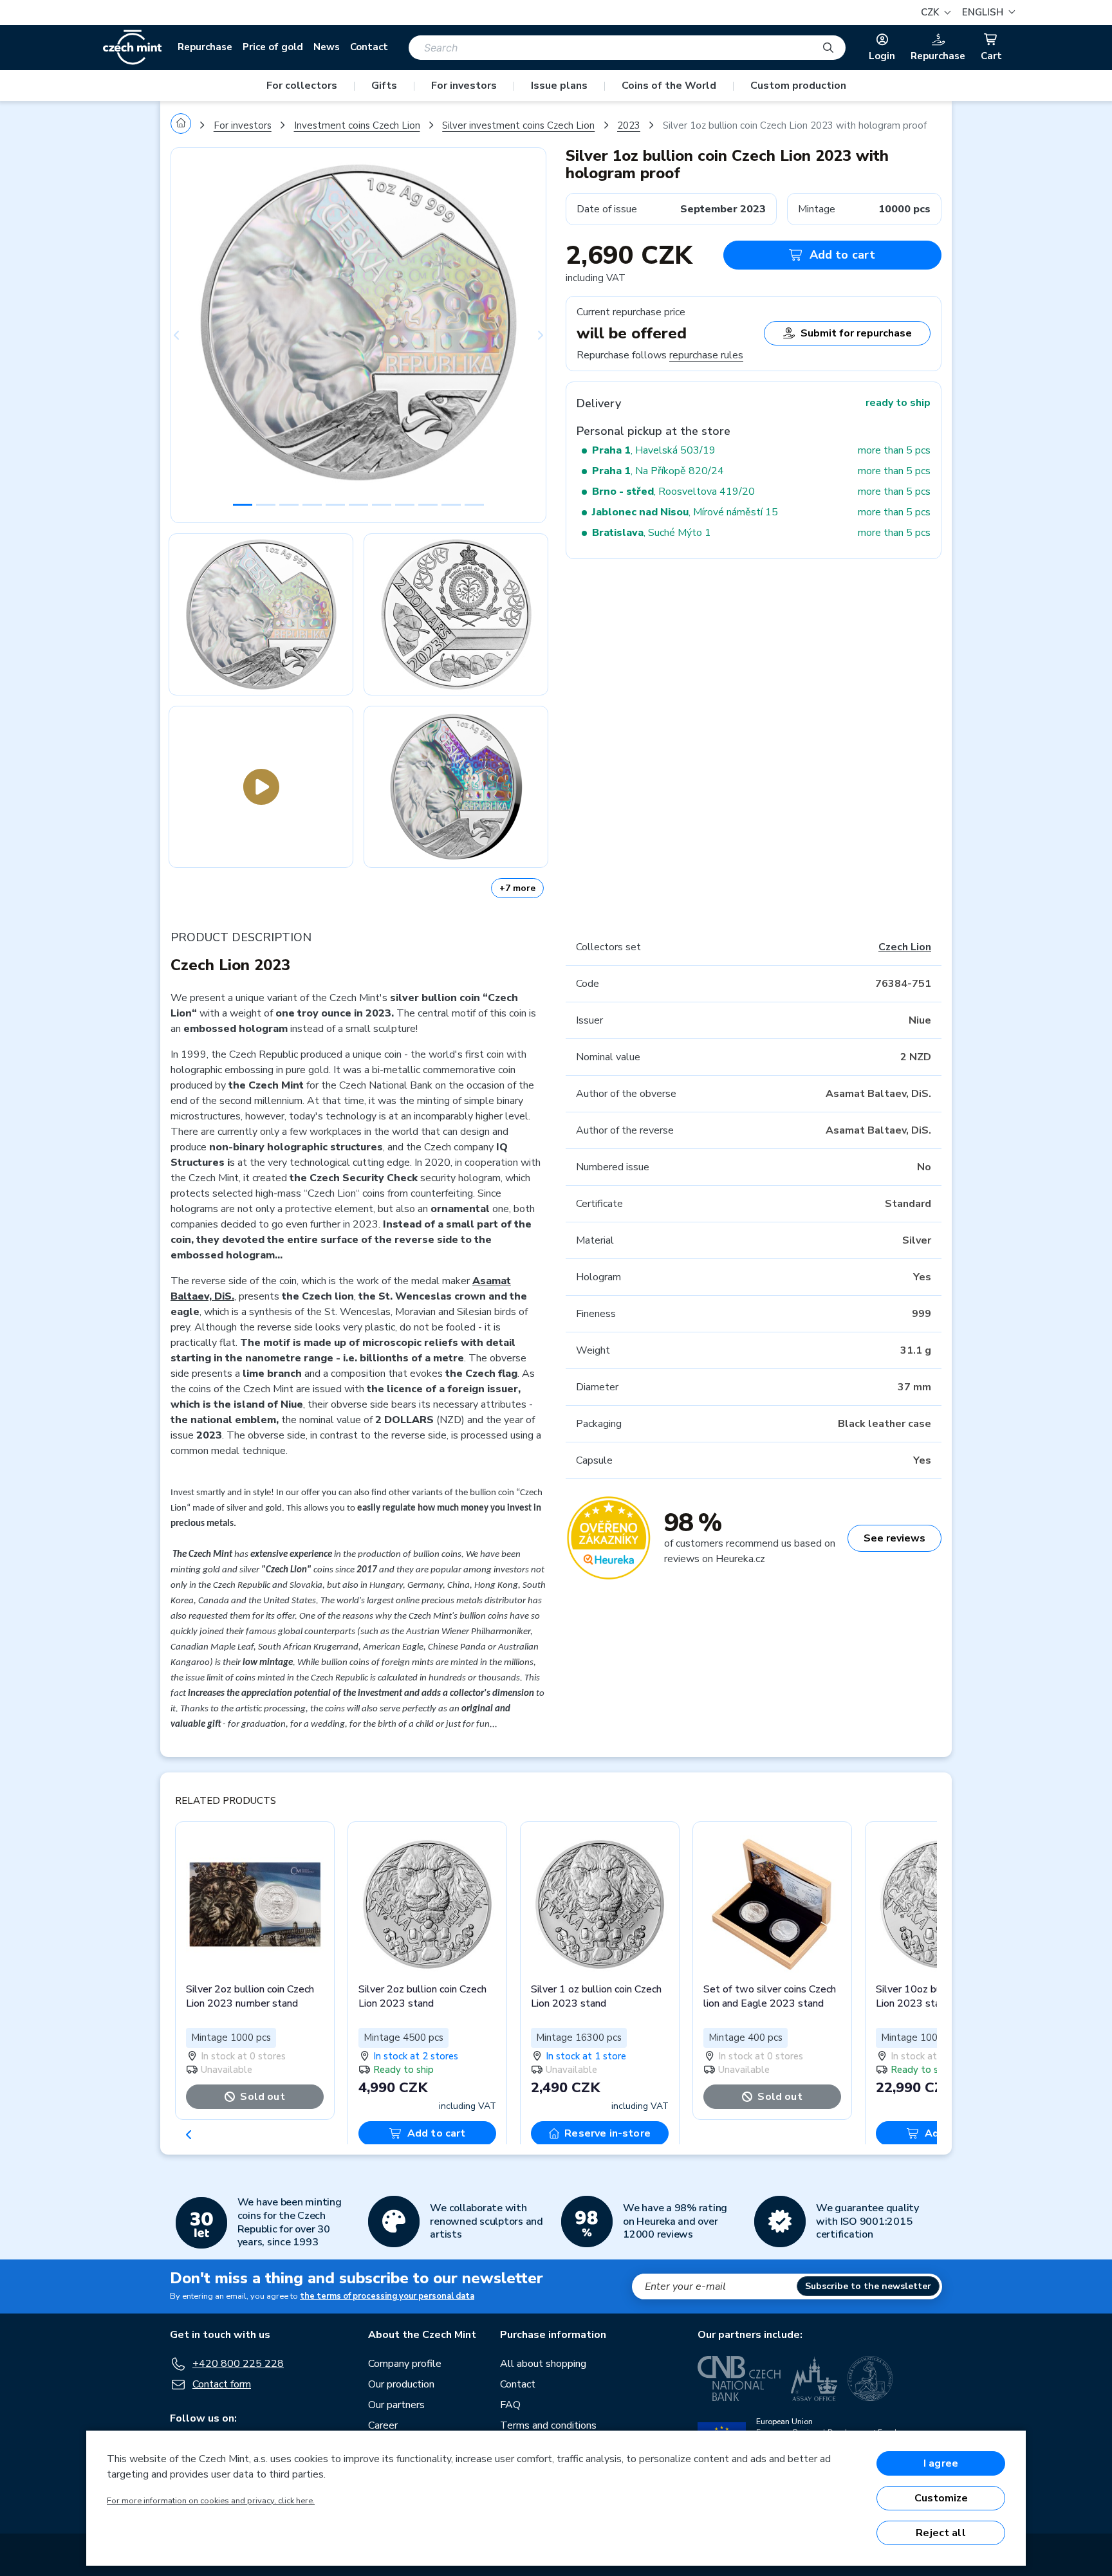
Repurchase (205, 47)
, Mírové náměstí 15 (685, 512)
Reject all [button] (941, 2533)
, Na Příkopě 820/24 (658, 471)
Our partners (396, 2405)
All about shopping (543, 2364)
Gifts (384, 86)
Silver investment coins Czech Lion (518, 125)
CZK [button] (931, 12)
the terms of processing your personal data (387, 2296)
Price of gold (273, 47)
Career (383, 2425)
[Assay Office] (814, 2378)
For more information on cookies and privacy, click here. (211, 2501)
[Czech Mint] (132, 48)
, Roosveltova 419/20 (673, 492)
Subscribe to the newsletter (868, 2286)
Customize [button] (941, 2498)
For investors (464, 86)
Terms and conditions (548, 2425)
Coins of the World (669, 86)
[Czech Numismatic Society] (870, 2378)
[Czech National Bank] (739, 2378)
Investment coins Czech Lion (357, 125)
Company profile (405, 2364)
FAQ (510, 2405)
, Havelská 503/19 (654, 450)
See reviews (894, 1538)
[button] (987, 13)
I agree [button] (941, 2463)
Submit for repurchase (856, 333)
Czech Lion (905, 947)
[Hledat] (828, 48)
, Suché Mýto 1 (652, 533)
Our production (401, 2384)
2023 (629, 125)
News (327, 47)
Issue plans (559, 86)
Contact (369, 47)
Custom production (798, 86)
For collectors (302, 86)
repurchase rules (706, 355)
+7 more (517, 888)
